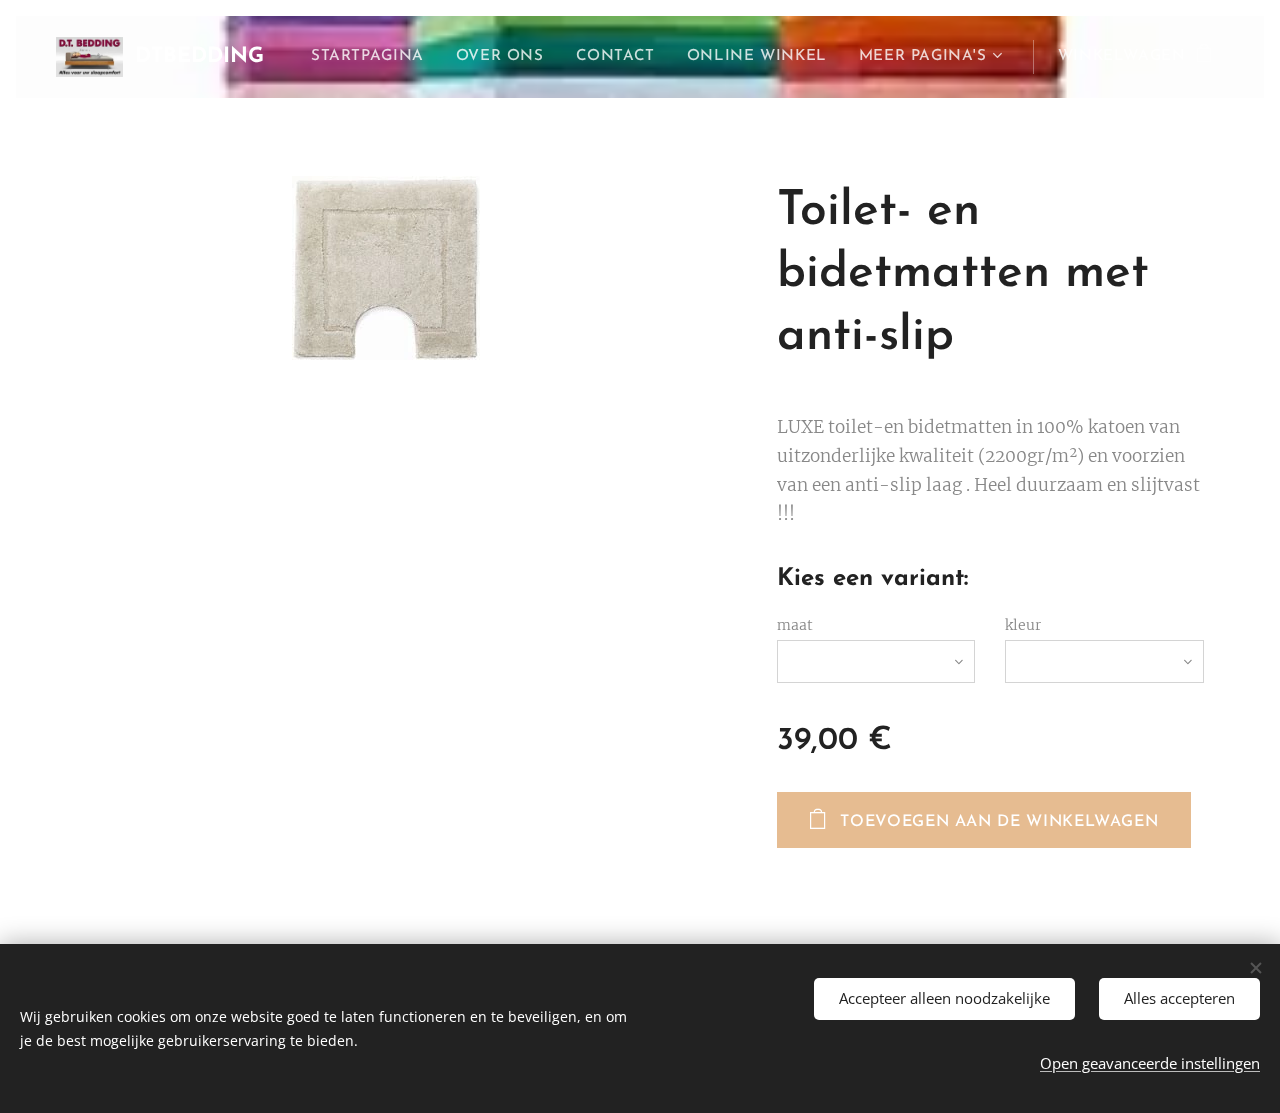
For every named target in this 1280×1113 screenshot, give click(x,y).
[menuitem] (373, 57)
